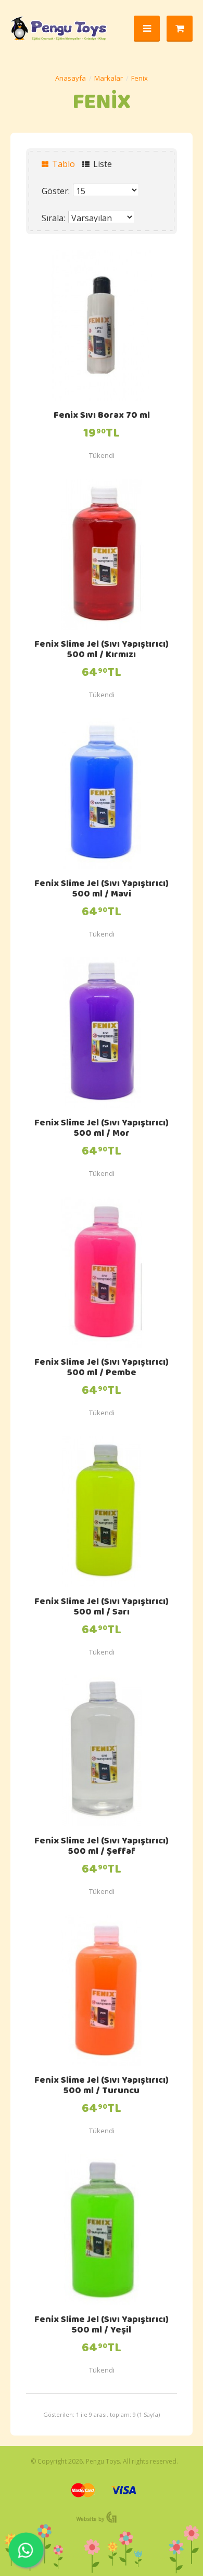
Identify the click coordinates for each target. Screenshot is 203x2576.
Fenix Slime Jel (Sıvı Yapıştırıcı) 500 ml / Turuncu (102, 2086)
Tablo (62, 164)
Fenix (139, 78)
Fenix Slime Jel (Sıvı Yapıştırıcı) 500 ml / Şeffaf (102, 1847)
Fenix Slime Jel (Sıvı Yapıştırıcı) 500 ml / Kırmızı (102, 650)
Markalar (109, 78)
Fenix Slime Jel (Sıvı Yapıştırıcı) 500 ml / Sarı (102, 1608)
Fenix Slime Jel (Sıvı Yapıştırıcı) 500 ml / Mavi (102, 890)
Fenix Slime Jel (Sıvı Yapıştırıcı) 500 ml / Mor (102, 1129)
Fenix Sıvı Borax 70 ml (102, 416)
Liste (102, 164)
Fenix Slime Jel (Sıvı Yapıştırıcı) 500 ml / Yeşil (102, 2326)
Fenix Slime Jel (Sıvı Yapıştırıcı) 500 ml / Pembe (102, 1368)
